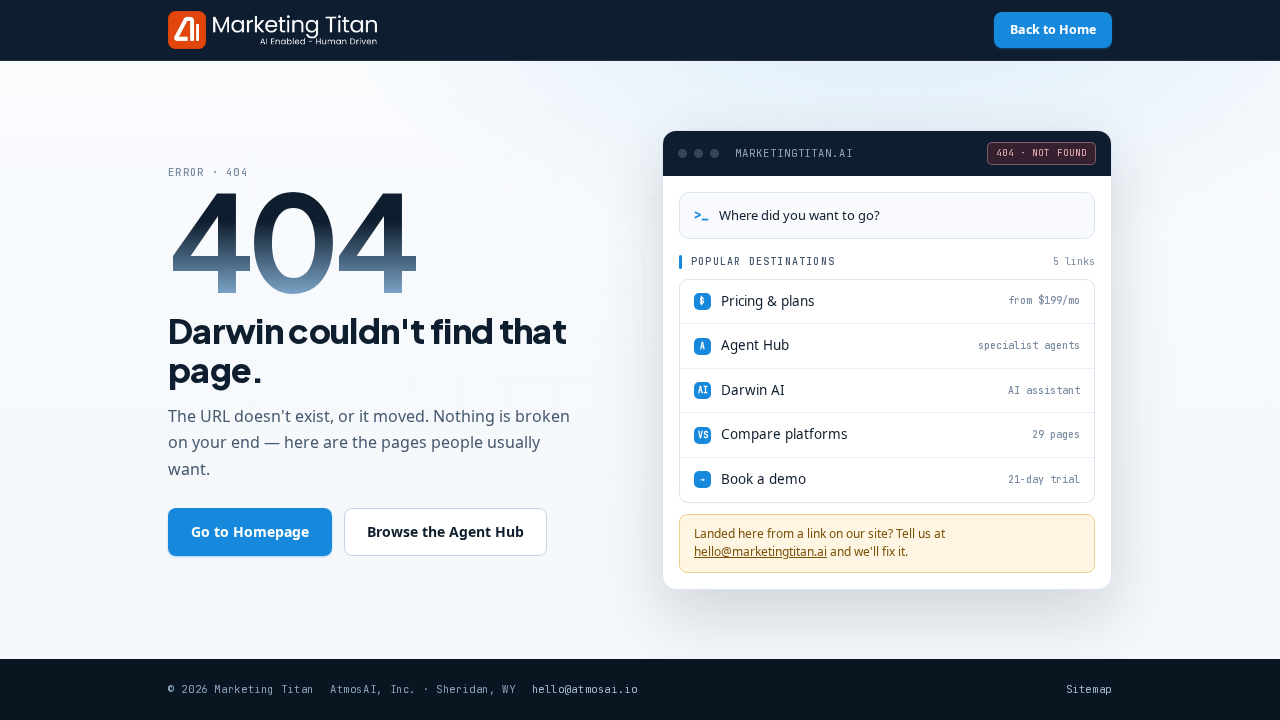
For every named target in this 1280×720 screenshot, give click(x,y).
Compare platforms (889, 434)
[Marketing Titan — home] (272, 30)
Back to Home (1053, 29)
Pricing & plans (890, 301)
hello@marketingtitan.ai (760, 551)
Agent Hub (890, 345)
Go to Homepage (250, 531)
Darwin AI (889, 390)
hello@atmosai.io (585, 689)
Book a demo (890, 479)
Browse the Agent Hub (445, 531)
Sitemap (1089, 689)
